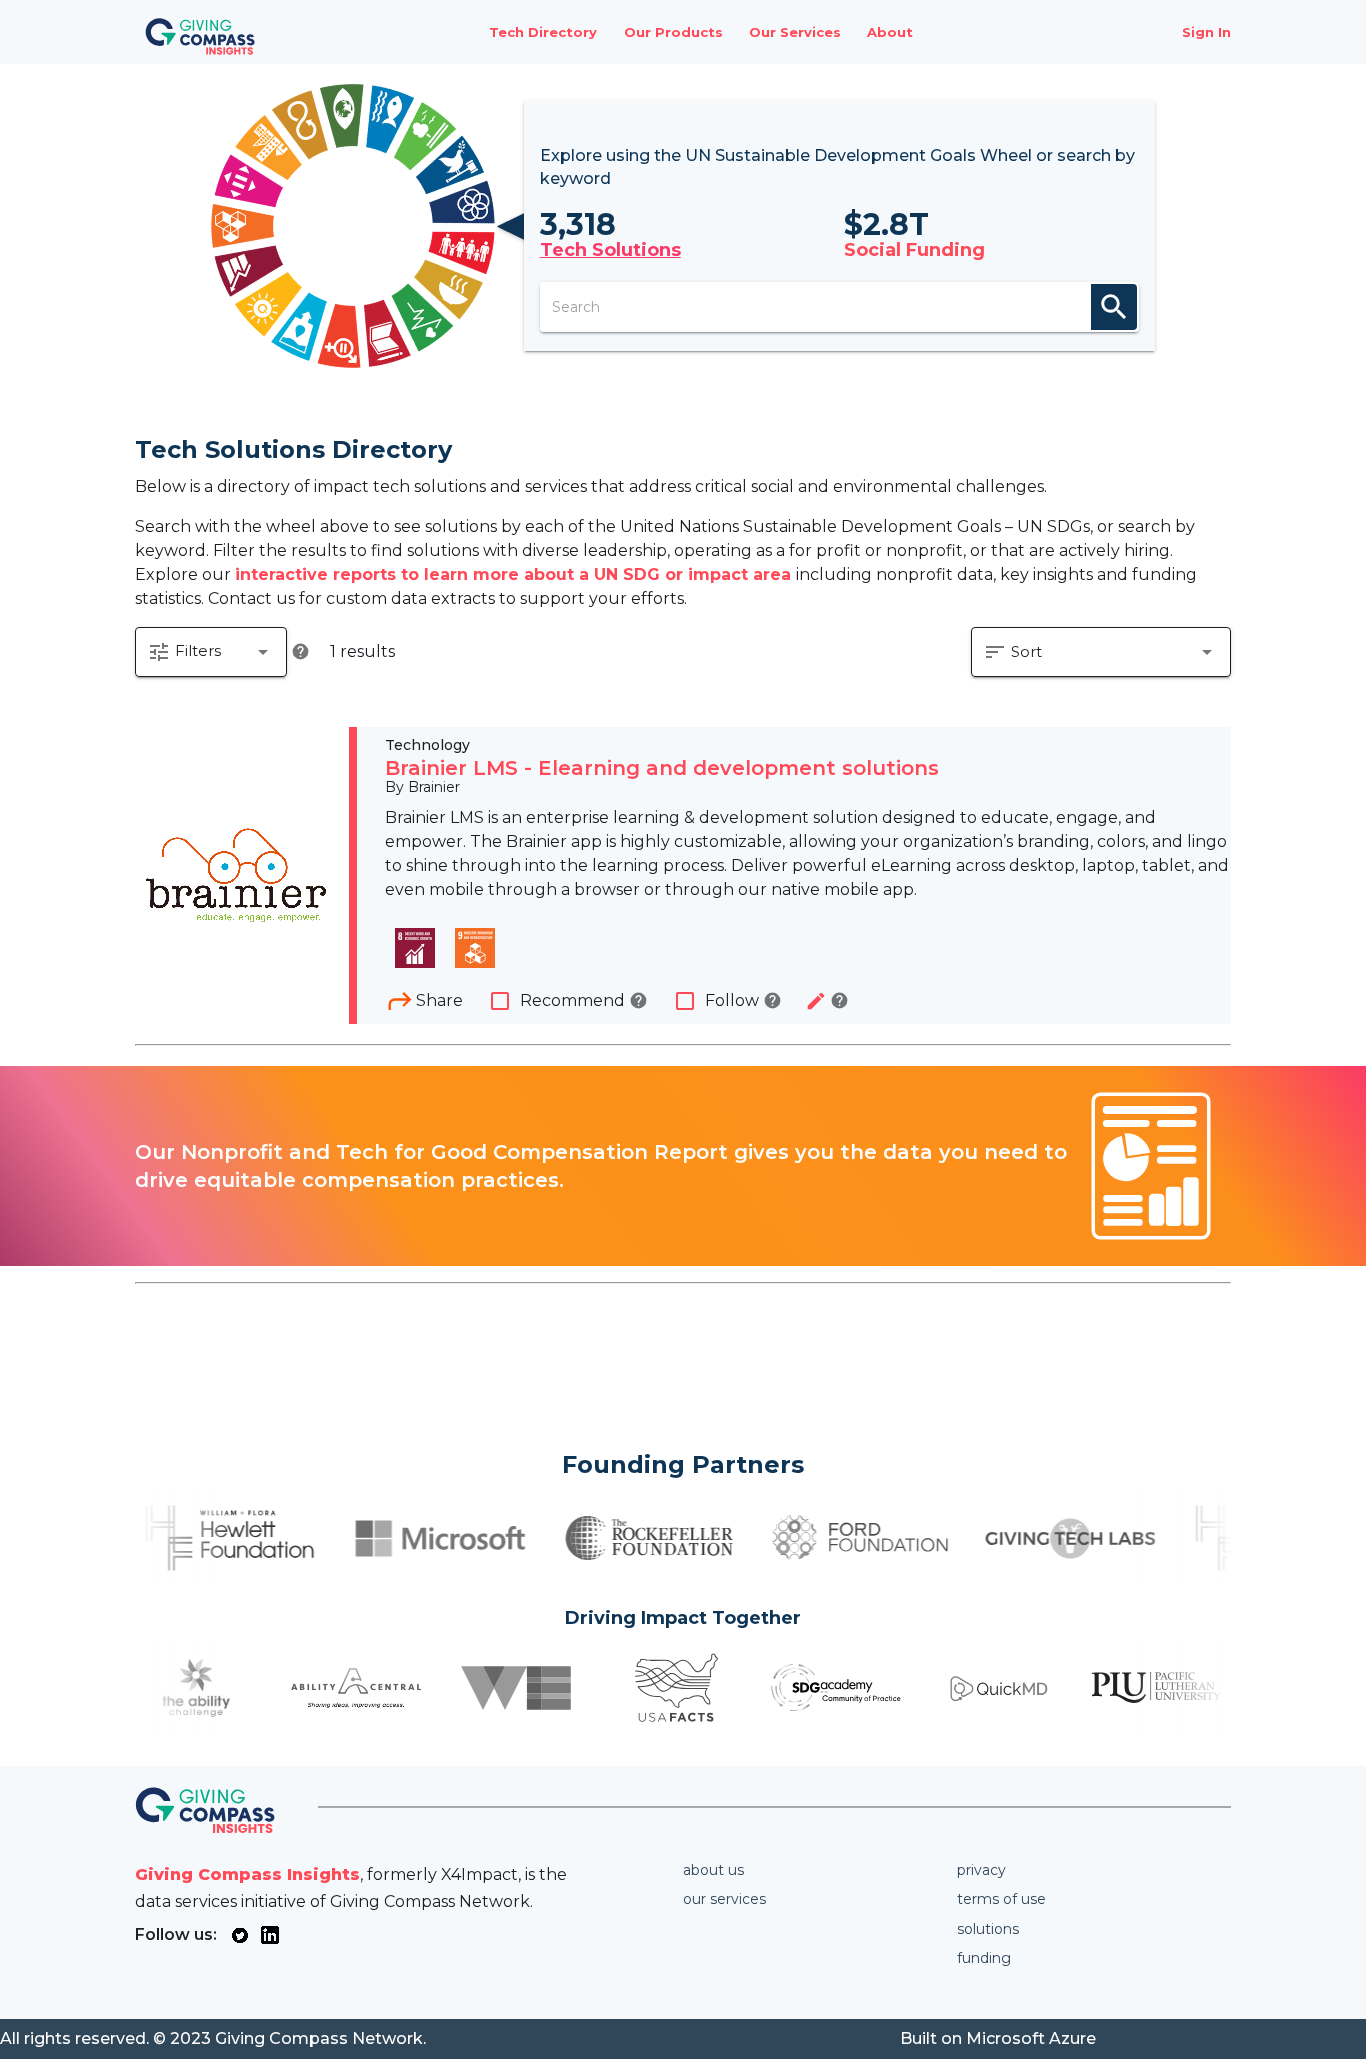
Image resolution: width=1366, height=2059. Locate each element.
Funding (984, 1958)
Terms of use (1001, 1899)
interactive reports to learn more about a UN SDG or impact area (515, 574)
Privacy (981, 1870)
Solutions (988, 1929)
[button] (211, 652)
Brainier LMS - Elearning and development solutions (662, 768)
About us (713, 1870)
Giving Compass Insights (247, 1874)
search (1114, 307)
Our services (724, 1899)
